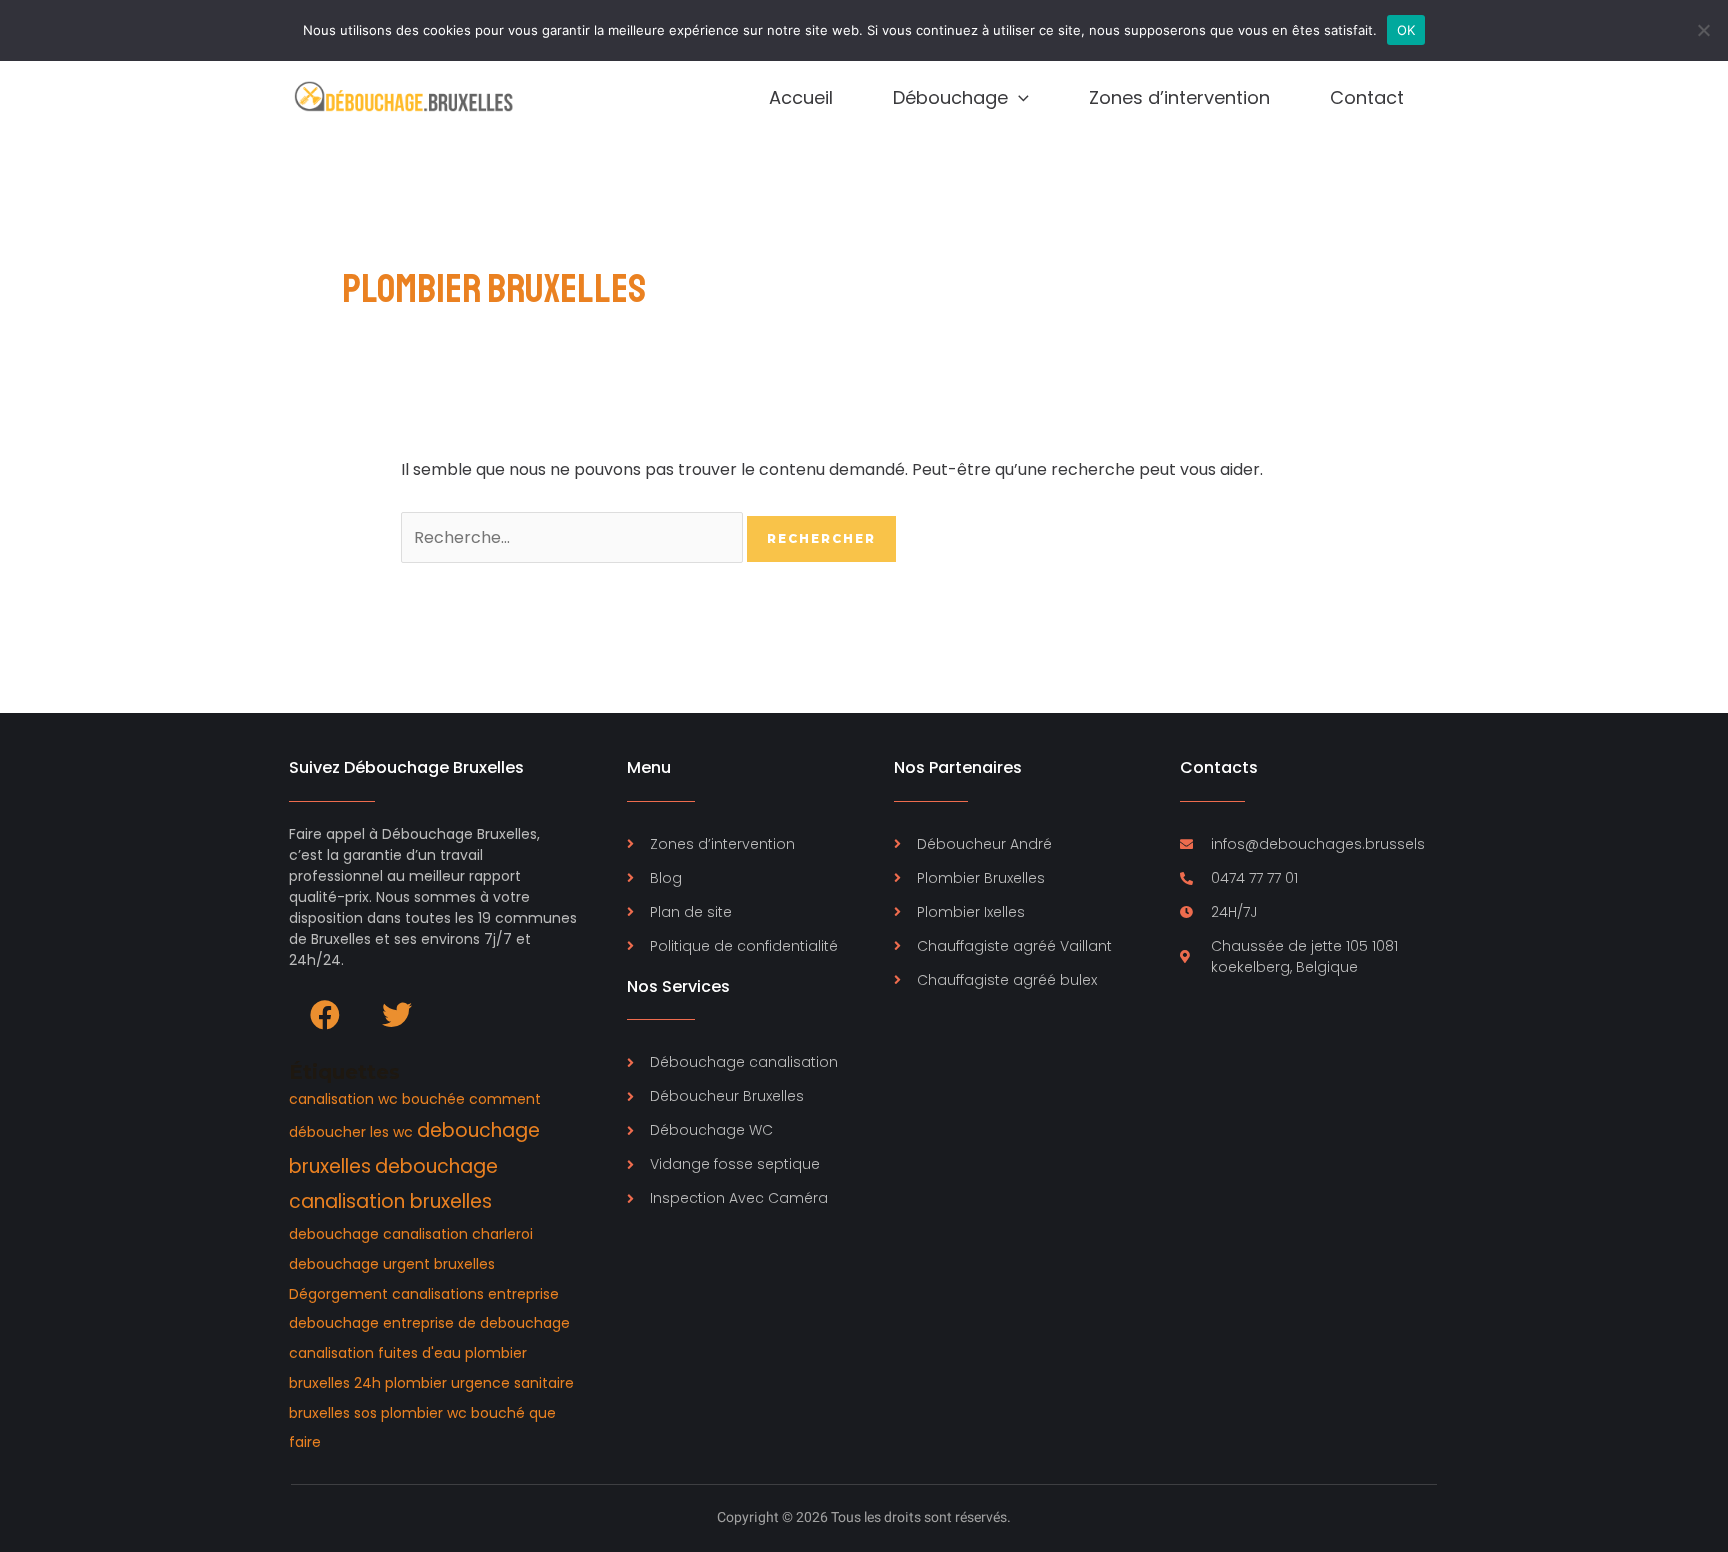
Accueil (801, 97)
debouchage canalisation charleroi (411, 1234)
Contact (1367, 97)
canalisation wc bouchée (377, 1099)
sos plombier (398, 1413)
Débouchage (950, 97)
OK (1406, 30)
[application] (1018, 98)
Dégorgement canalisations (386, 1294)
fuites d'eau (419, 1353)
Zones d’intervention (1179, 97)
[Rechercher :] (574, 537)
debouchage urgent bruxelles (392, 1264)
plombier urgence (447, 1383)
